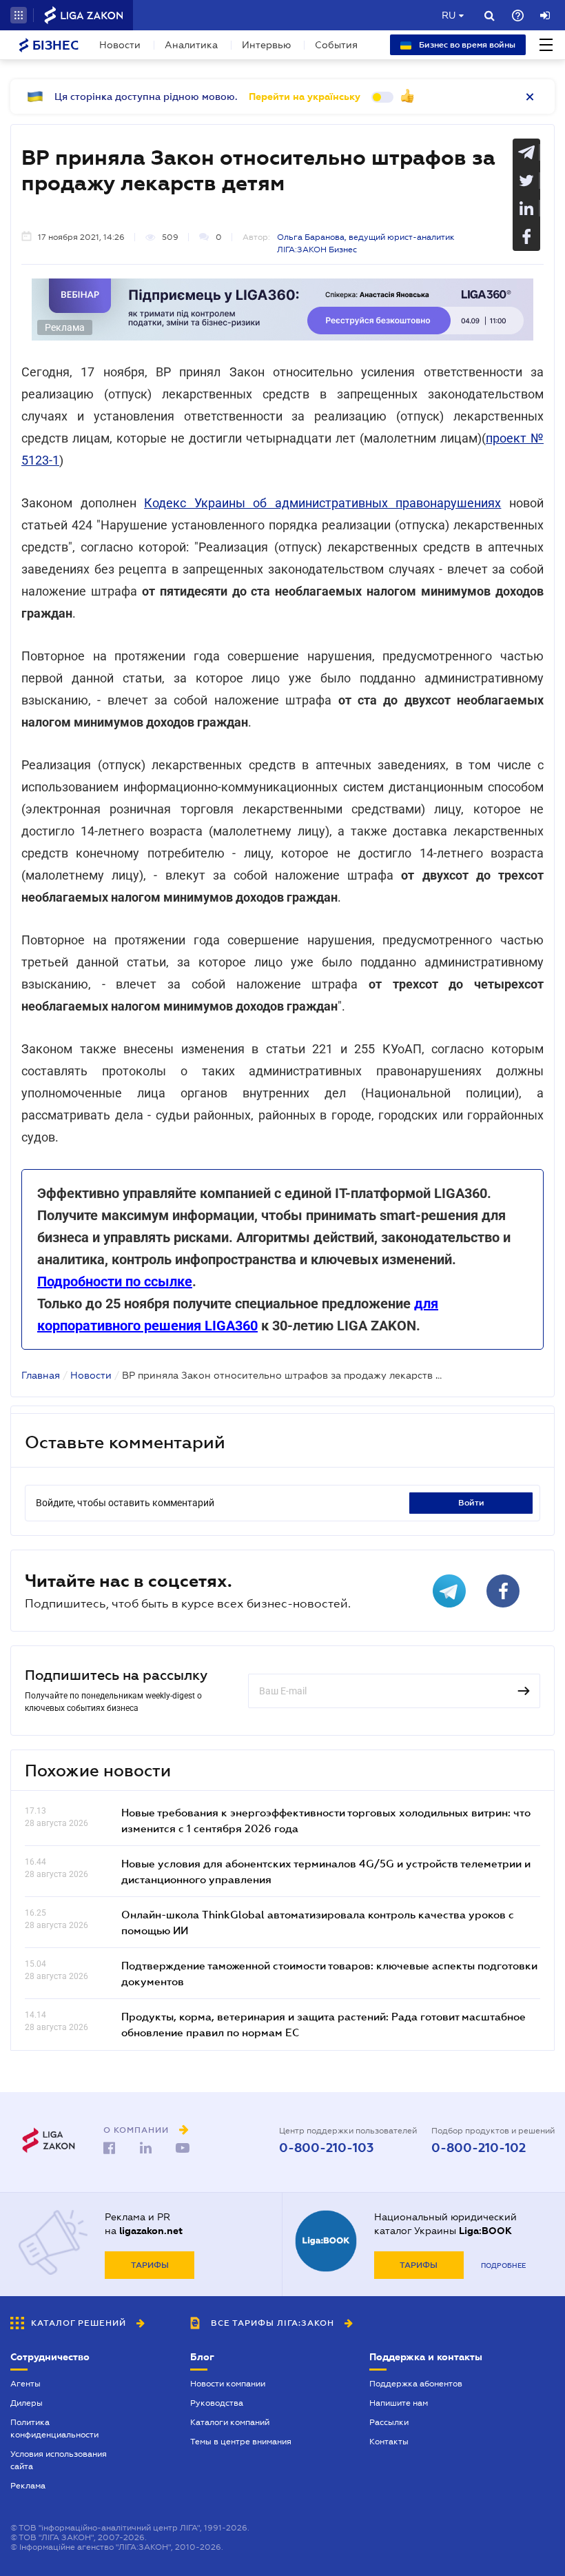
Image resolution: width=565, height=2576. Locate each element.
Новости (120, 45)
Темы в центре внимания (241, 2442)
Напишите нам (399, 2403)
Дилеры (27, 2403)
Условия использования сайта (59, 2460)
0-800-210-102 (479, 2148)
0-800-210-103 (326, 2148)
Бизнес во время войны (466, 45)
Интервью (266, 45)
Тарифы (150, 2265)
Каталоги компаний (230, 2422)
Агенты (25, 2384)
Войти (471, 1503)
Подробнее (503, 2265)
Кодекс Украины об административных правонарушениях (322, 503)
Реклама (28, 2486)
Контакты (389, 2442)
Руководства (217, 2403)
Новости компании (228, 2384)
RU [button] (449, 15)
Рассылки (389, 2422)
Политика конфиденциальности (54, 2428)
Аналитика (191, 45)
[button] (19, 15)
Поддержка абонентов (416, 2384)
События (336, 45)
